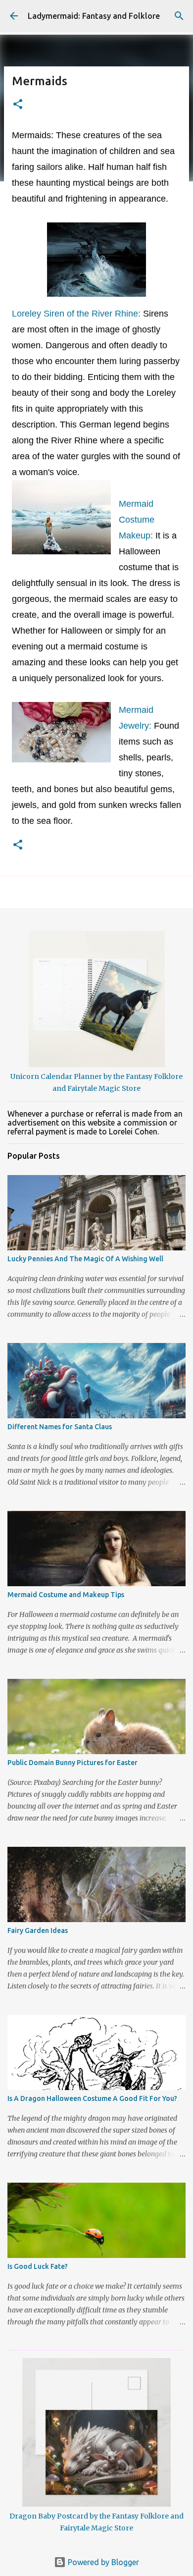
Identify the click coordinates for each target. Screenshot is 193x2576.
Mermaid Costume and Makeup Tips (66, 1595)
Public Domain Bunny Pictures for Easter (72, 1763)
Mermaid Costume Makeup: (137, 520)
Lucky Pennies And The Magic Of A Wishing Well (85, 1259)
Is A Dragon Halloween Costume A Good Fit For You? (92, 2098)
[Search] (179, 16)
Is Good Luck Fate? (38, 2266)
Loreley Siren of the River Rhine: (77, 314)
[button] (18, 105)
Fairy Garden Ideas (38, 1931)
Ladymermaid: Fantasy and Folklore (94, 16)
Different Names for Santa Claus (60, 1427)
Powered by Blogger (102, 2562)
